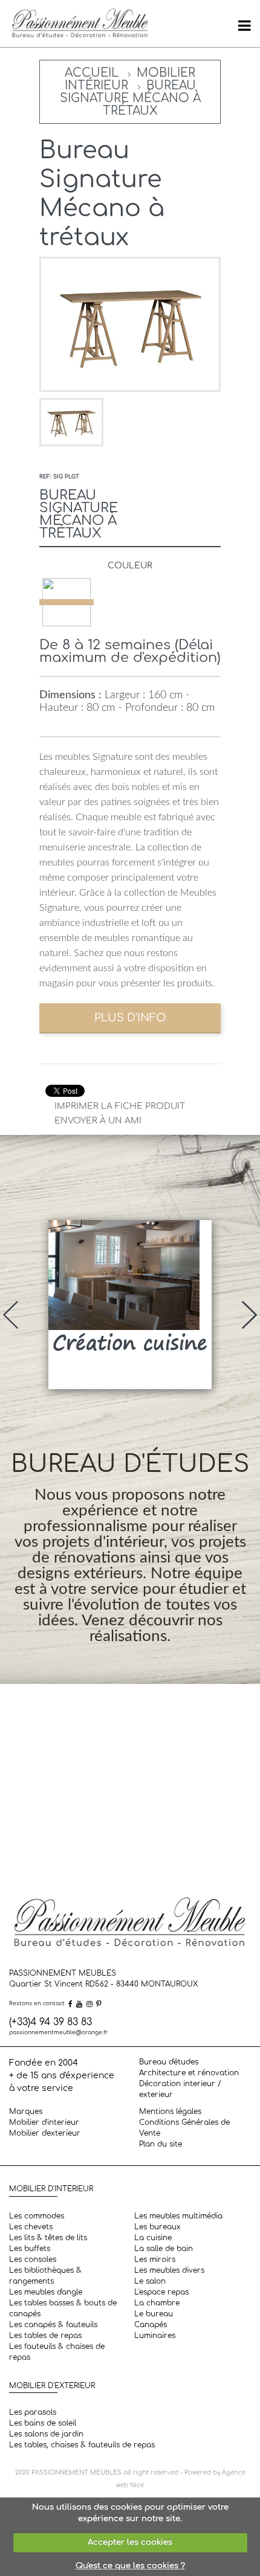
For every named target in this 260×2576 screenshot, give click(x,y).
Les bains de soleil (43, 2423)
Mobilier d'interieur (44, 2122)
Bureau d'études (169, 2062)
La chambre (157, 2303)
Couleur (130, 566)
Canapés (151, 2325)
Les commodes (37, 2216)
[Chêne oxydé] (67, 602)
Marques (26, 2112)
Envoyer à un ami (98, 1121)
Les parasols (33, 2412)
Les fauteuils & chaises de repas (57, 2352)
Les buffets (30, 2249)
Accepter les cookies (130, 2542)
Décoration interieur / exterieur (180, 2089)
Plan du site (161, 2144)
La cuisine (153, 2238)
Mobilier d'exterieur (45, 2133)
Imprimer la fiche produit (120, 1106)
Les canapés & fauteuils (53, 2325)
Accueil (92, 73)
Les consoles (33, 2260)
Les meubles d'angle (46, 2292)
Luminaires (155, 2336)
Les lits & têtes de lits (48, 2238)
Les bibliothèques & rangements (45, 2276)
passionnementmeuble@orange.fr (58, 2032)
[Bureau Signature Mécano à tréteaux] (71, 422)
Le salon (150, 2281)
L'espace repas (161, 2292)
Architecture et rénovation (189, 2073)
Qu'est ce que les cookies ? (130, 2566)
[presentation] (11, 1315)
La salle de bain (164, 2249)
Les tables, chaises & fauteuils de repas (82, 2445)
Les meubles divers (169, 2270)
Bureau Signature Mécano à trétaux (130, 98)
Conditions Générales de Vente (184, 2128)
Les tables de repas (45, 2336)
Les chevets (31, 2227)
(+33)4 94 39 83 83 (50, 2022)
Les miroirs (155, 2260)
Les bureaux (158, 2227)
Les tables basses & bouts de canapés (63, 2308)
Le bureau (154, 2314)
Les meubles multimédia (178, 2216)
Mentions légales (170, 2112)
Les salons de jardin (46, 2434)
